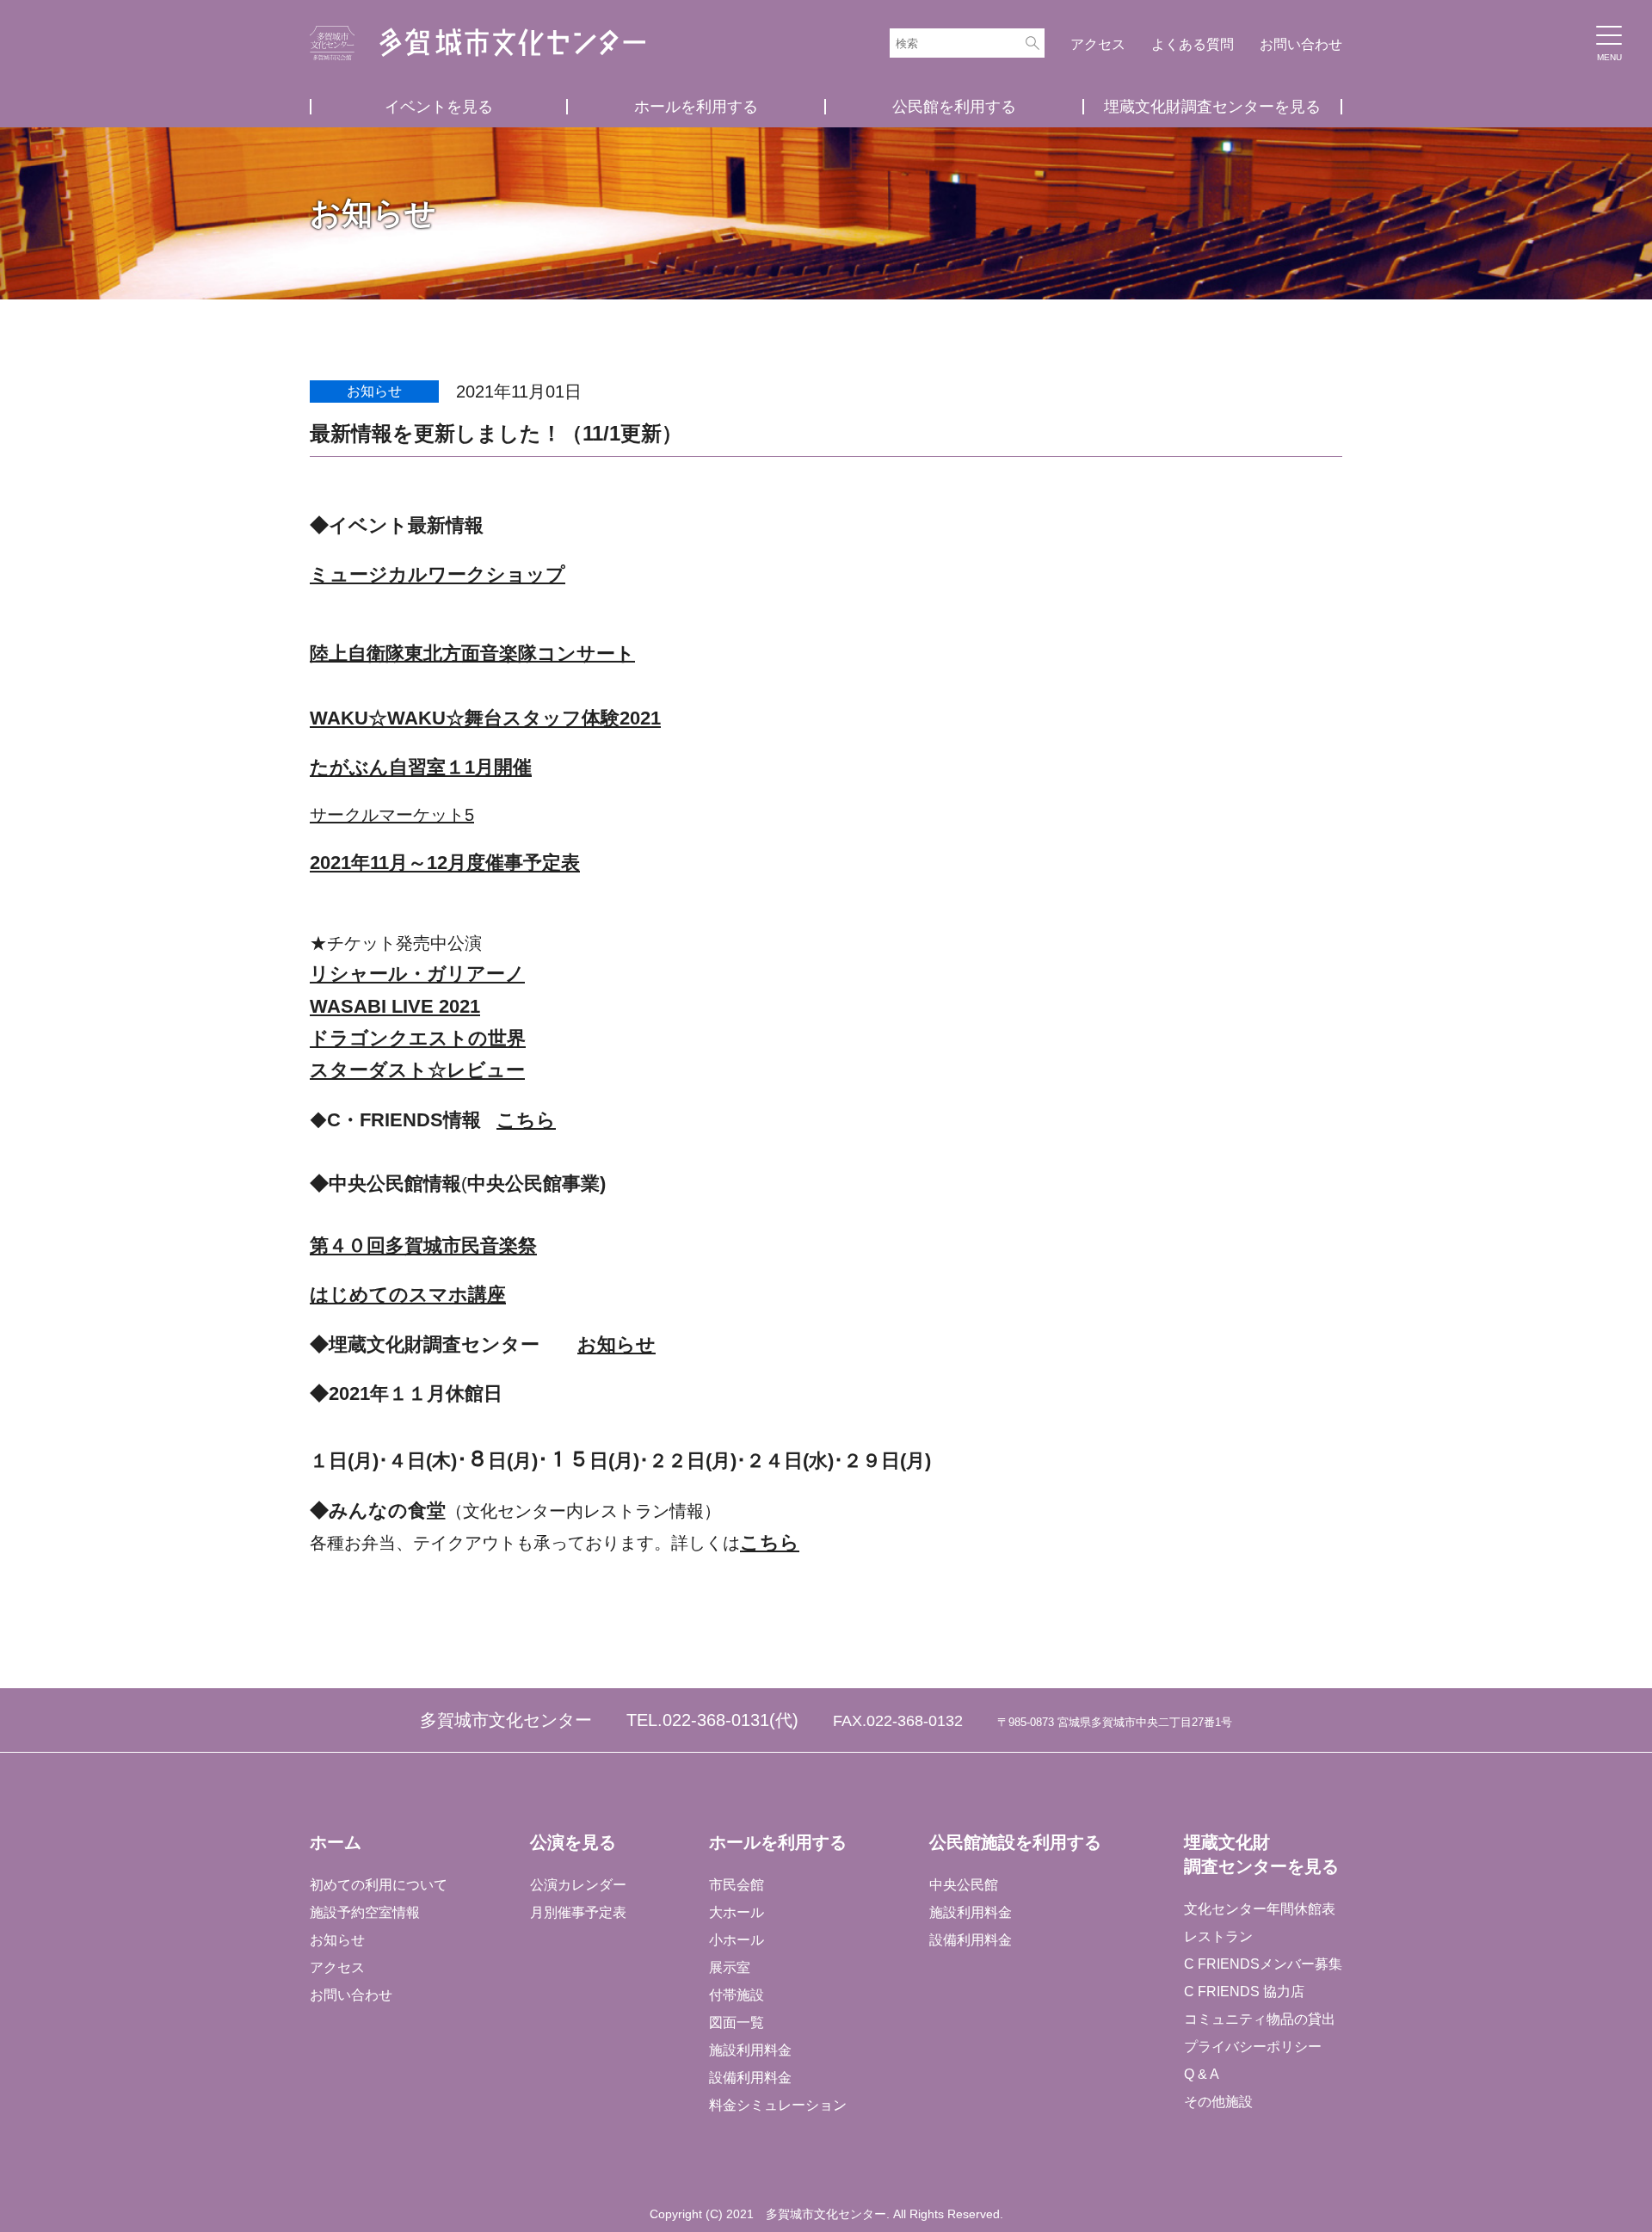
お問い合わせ (1301, 44)
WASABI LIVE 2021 (395, 1006)
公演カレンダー (578, 1885)
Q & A (1202, 2074)
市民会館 (737, 1885)
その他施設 (1218, 2102)
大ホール (737, 1912)
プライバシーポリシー (1253, 2047)
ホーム (336, 1842)
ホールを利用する (696, 107)
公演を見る (573, 1842)
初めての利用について (379, 1885)
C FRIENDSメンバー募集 (1263, 1964)
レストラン (1218, 1936)
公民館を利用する (954, 107)
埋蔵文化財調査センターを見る (1212, 107)
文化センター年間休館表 (1260, 1909)
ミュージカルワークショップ (438, 574)
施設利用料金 (750, 2050)
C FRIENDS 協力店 (1244, 1992)
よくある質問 (1193, 44)
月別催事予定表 (578, 1912)
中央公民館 (964, 1885)
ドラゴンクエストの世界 (418, 1038)
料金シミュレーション (778, 2105)
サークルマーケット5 (392, 815)
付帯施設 (737, 1995)
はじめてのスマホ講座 (408, 1295)
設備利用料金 (750, 2078)
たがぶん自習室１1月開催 (421, 767)
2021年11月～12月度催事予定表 (445, 863)
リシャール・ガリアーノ (417, 974)
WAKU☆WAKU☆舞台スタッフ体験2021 (485, 718)
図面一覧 (737, 2022)
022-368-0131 (716, 1720)
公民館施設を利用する (1015, 1842)
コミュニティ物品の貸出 (1260, 2019)
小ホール (737, 1940)
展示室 (730, 1967)
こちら (526, 1120)
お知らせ (616, 1344)
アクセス (1098, 44)
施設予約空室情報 (365, 1912)
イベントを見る (439, 107)
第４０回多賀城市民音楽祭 (423, 1245)
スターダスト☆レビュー (417, 1070)
